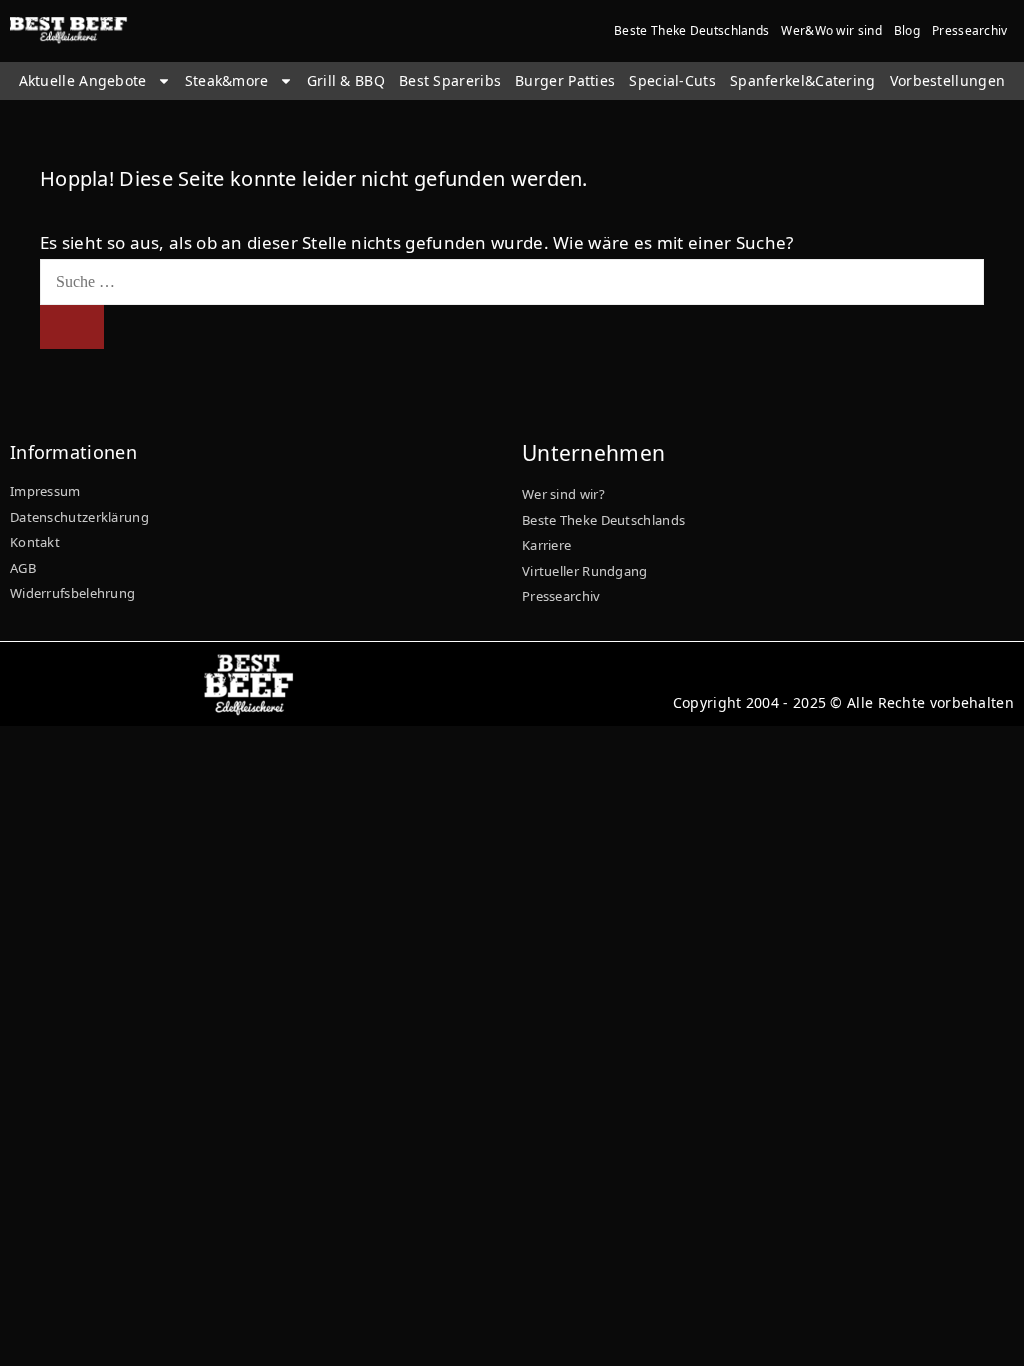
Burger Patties (565, 81)
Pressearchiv (970, 30)
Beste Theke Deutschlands (691, 30)
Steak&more (227, 81)
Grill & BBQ (346, 81)
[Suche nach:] (512, 280)
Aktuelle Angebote (83, 81)
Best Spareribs (450, 81)
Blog (907, 30)
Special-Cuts (672, 81)
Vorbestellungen (948, 81)
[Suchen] (72, 327)
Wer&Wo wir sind (831, 30)
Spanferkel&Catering (803, 81)
